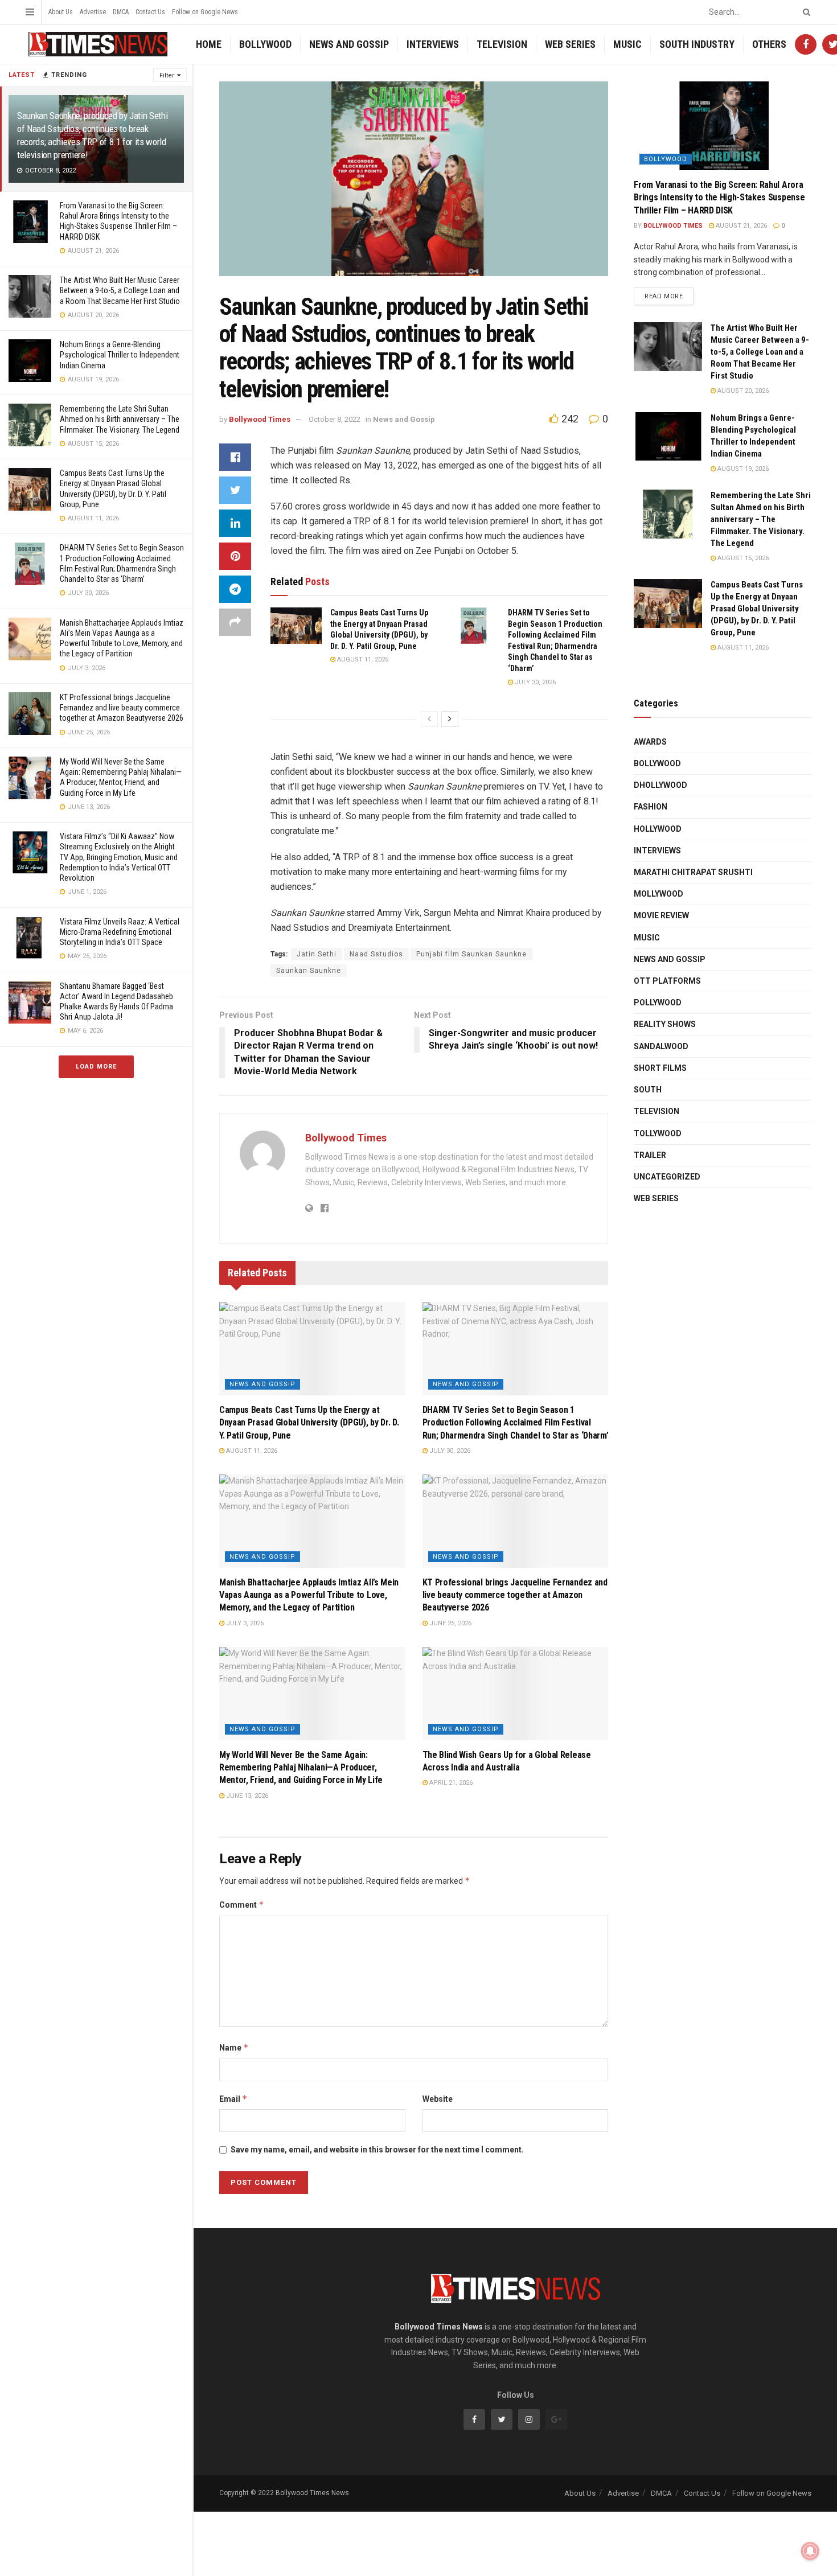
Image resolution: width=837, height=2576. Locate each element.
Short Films (660, 1068)
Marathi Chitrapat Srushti (693, 872)
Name (234, 2047)
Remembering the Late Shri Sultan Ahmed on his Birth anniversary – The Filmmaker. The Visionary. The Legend (120, 419)
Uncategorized (667, 1177)
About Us (61, 12)
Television (502, 44)
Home (209, 44)
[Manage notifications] (810, 2551)
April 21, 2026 (450, 1783)
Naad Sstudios (376, 954)
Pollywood (658, 1003)
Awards (650, 742)
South (648, 1090)
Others (769, 44)
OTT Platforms (667, 981)
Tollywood (658, 1133)
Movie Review (661, 915)
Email (233, 2099)
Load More (96, 1067)
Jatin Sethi (317, 954)
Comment (242, 1905)
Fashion (651, 807)
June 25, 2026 (450, 1623)
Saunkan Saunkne (309, 971)
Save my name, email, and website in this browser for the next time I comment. (377, 2150)
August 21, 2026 (740, 226)
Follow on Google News (205, 12)
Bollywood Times (260, 419)
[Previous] (429, 719)
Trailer (650, 1155)
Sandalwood (661, 1046)
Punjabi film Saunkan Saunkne (471, 954)
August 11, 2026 (362, 660)
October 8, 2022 (335, 419)
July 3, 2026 (244, 1623)
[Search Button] (805, 12)
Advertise (93, 12)
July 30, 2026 (534, 682)
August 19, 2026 (742, 469)
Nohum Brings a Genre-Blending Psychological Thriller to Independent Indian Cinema (120, 355)
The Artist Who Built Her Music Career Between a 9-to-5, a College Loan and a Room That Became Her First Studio (120, 290)
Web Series (570, 44)
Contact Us (150, 12)
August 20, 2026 (742, 391)
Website (438, 2099)
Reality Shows (665, 1024)
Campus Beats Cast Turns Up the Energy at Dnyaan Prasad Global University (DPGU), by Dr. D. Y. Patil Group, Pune (309, 1423)
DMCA (121, 12)
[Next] (450, 719)
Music (627, 44)
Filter (167, 75)
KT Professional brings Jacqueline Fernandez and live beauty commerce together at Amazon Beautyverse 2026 (122, 708)
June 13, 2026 (246, 1796)
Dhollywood (660, 785)
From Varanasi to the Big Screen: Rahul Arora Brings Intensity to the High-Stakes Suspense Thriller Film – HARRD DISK (719, 198)
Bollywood (265, 44)
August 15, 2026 (742, 558)
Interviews (433, 44)
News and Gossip (349, 44)
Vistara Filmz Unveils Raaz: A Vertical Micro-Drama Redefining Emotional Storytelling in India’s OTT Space (120, 932)
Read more (664, 296)
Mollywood (658, 894)
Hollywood (658, 829)
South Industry (697, 44)
